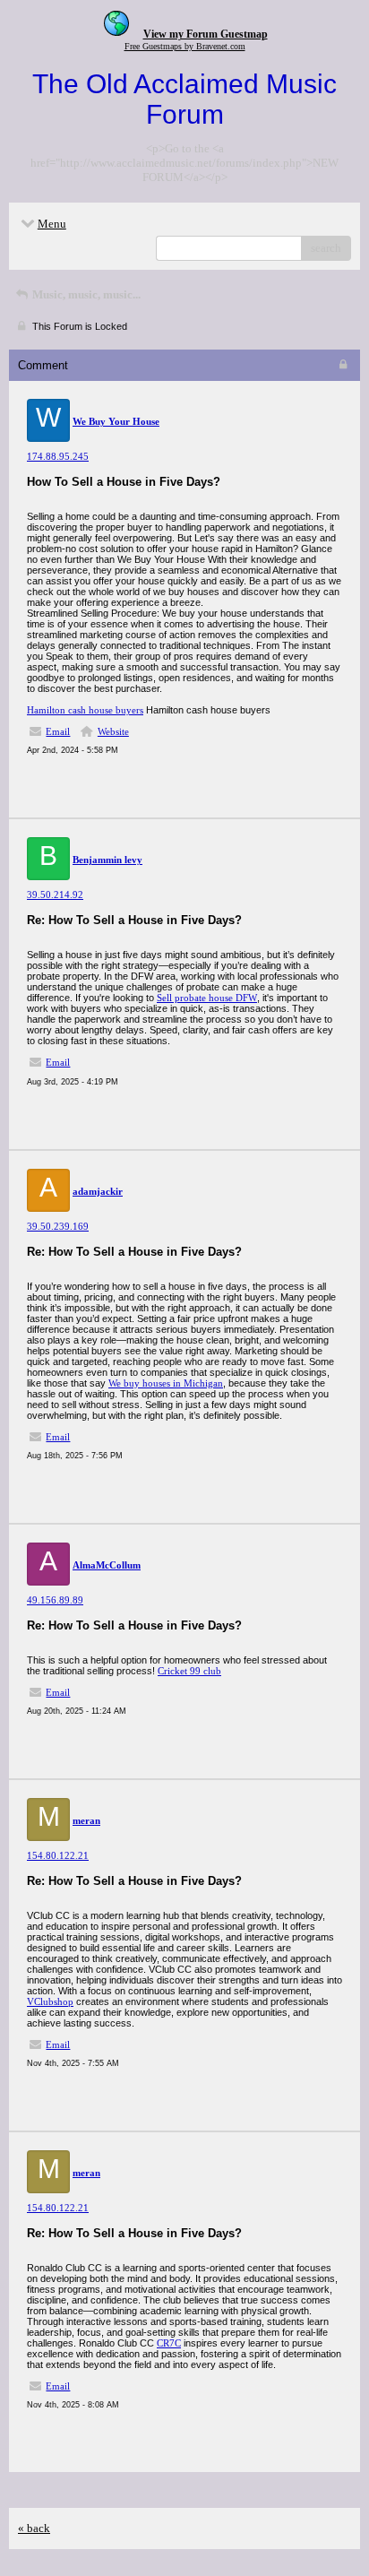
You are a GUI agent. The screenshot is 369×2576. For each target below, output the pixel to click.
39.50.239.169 (58, 1226)
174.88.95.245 (58, 456)
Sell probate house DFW (207, 998)
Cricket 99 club (189, 1671)
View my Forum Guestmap (206, 34)
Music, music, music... (85, 294)
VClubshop (50, 2001)
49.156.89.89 (55, 1600)
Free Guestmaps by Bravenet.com (185, 46)
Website (113, 731)
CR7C (169, 2343)
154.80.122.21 (58, 1855)
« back (34, 2528)
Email (58, 731)
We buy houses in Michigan (166, 1383)
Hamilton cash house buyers (85, 710)
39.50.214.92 (55, 895)
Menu (52, 224)
